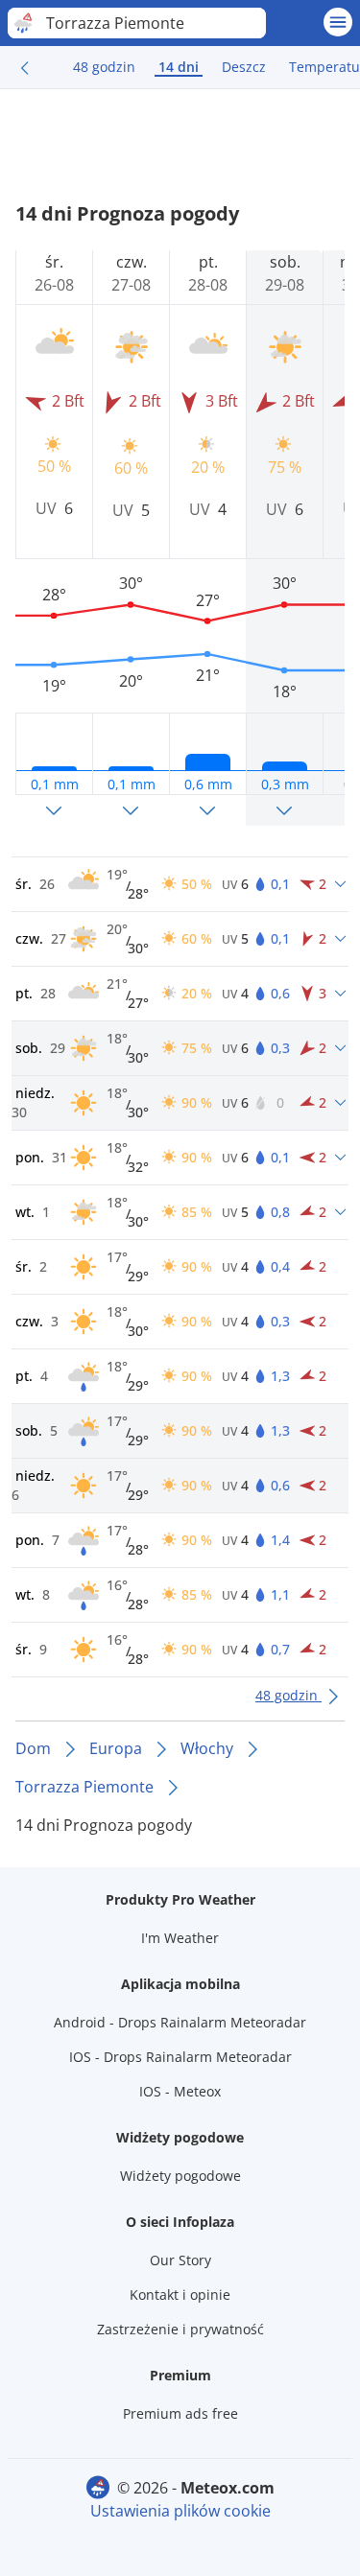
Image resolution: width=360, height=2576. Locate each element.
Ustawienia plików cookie (180, 2511)
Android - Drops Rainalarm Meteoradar (180, 2022)
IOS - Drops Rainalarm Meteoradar (180, 2057)
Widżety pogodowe (180, 2176)
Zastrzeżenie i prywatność (180, 2329)
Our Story (180, 2260)
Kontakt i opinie (180, 2295)
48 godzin (104, 67)
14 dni (179, 67)
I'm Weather (180, 1938)
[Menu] (338, 22)
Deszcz (244, 67)
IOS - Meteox (180, 2091)
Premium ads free (180, 2413)
